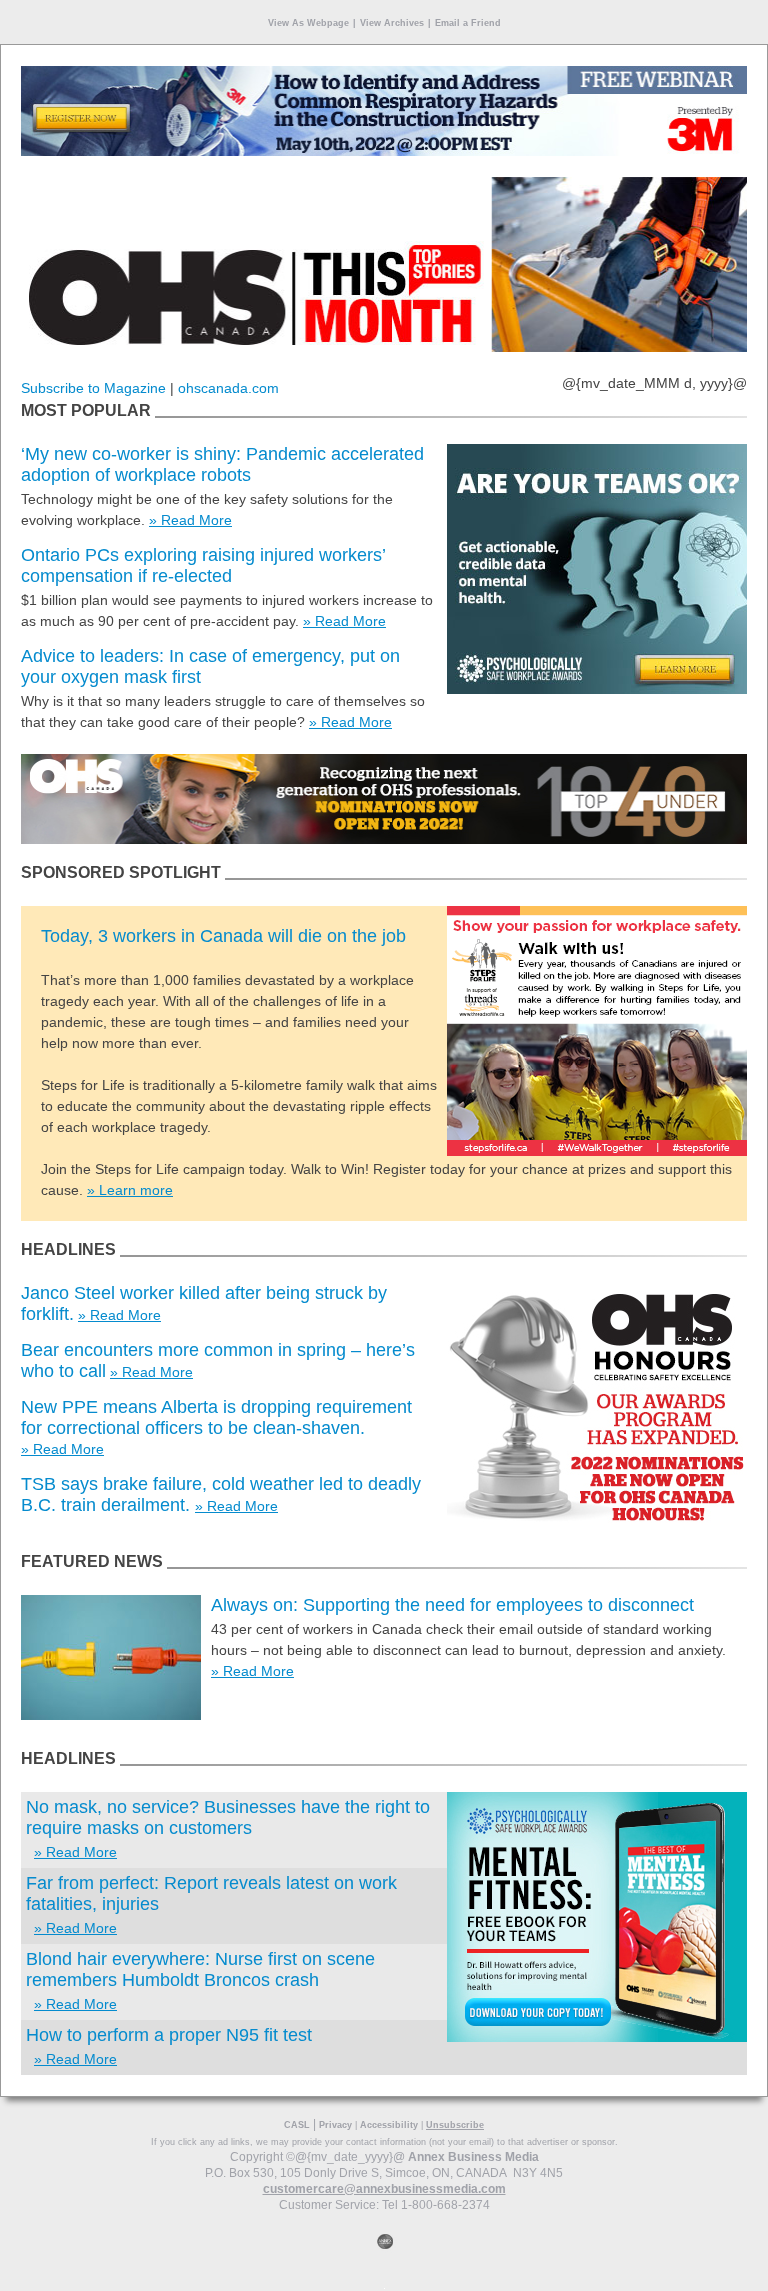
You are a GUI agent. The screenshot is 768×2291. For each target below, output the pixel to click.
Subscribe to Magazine (93, 388)
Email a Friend (468, 23)
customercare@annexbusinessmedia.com (384, 2189)
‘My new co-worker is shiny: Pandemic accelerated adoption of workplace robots (222, 464)
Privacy (335, 2125)
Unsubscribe (455, 2125)
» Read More (190, 520)
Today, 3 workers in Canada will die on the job (223, 936)
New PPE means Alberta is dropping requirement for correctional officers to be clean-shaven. (216, 1417)
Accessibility (389, 2125)
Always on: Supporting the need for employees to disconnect (452, 1605)
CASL (297, 2125)
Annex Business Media (473, 2157)
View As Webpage (308, 23)
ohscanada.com (228, 388)
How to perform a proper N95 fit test (169, 2035)
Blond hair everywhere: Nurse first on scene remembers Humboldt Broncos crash (200, 1969)
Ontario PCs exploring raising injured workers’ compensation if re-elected (203, 565)
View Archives (392, 23)
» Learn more (130, 1190)
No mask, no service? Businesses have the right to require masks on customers (228, 1817)
